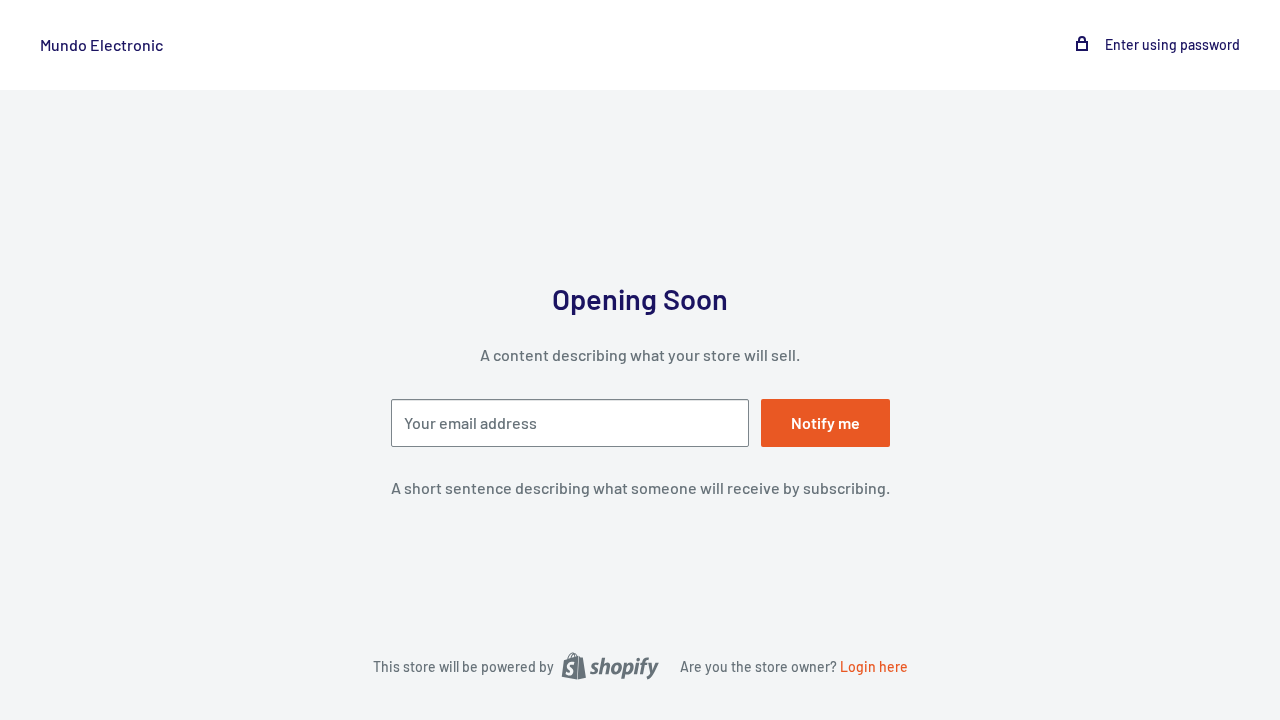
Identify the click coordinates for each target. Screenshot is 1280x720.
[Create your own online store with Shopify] (610, 665)
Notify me (825, 422)
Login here (874, 666)
